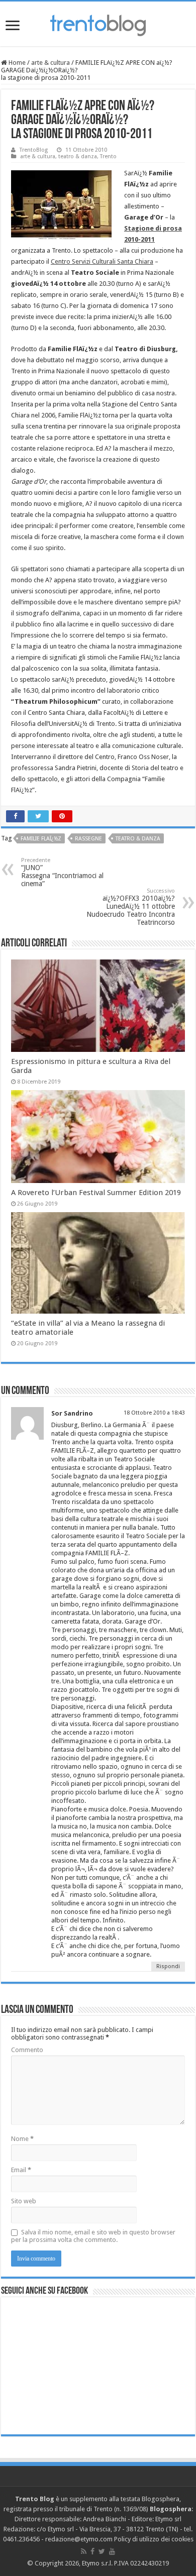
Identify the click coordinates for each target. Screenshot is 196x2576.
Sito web (24, 2201)
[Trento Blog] (98, 24)
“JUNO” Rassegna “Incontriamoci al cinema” (62, 872)
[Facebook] (92, 2551)
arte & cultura (51, 63)
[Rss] (84, 2551)
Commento (27, 2050)
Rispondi (168, 1966)
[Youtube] (112, 2551)
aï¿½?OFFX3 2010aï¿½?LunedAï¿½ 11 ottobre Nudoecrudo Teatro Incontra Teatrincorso (131, 907)
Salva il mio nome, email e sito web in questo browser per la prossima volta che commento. (93, 2236)
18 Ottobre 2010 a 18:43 (154, 1413)
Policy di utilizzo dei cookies (154, 2539)
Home (16, 63)
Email (21, 2170)
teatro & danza (78, 156)
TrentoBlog (34, 150)
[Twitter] (102, 2551)
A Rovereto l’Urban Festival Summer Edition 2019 (96, 1193)
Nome (22, 2139)
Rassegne (88, 839)
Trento (108, 156)
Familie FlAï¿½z (41, 839)
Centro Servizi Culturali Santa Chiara (102, 261)
